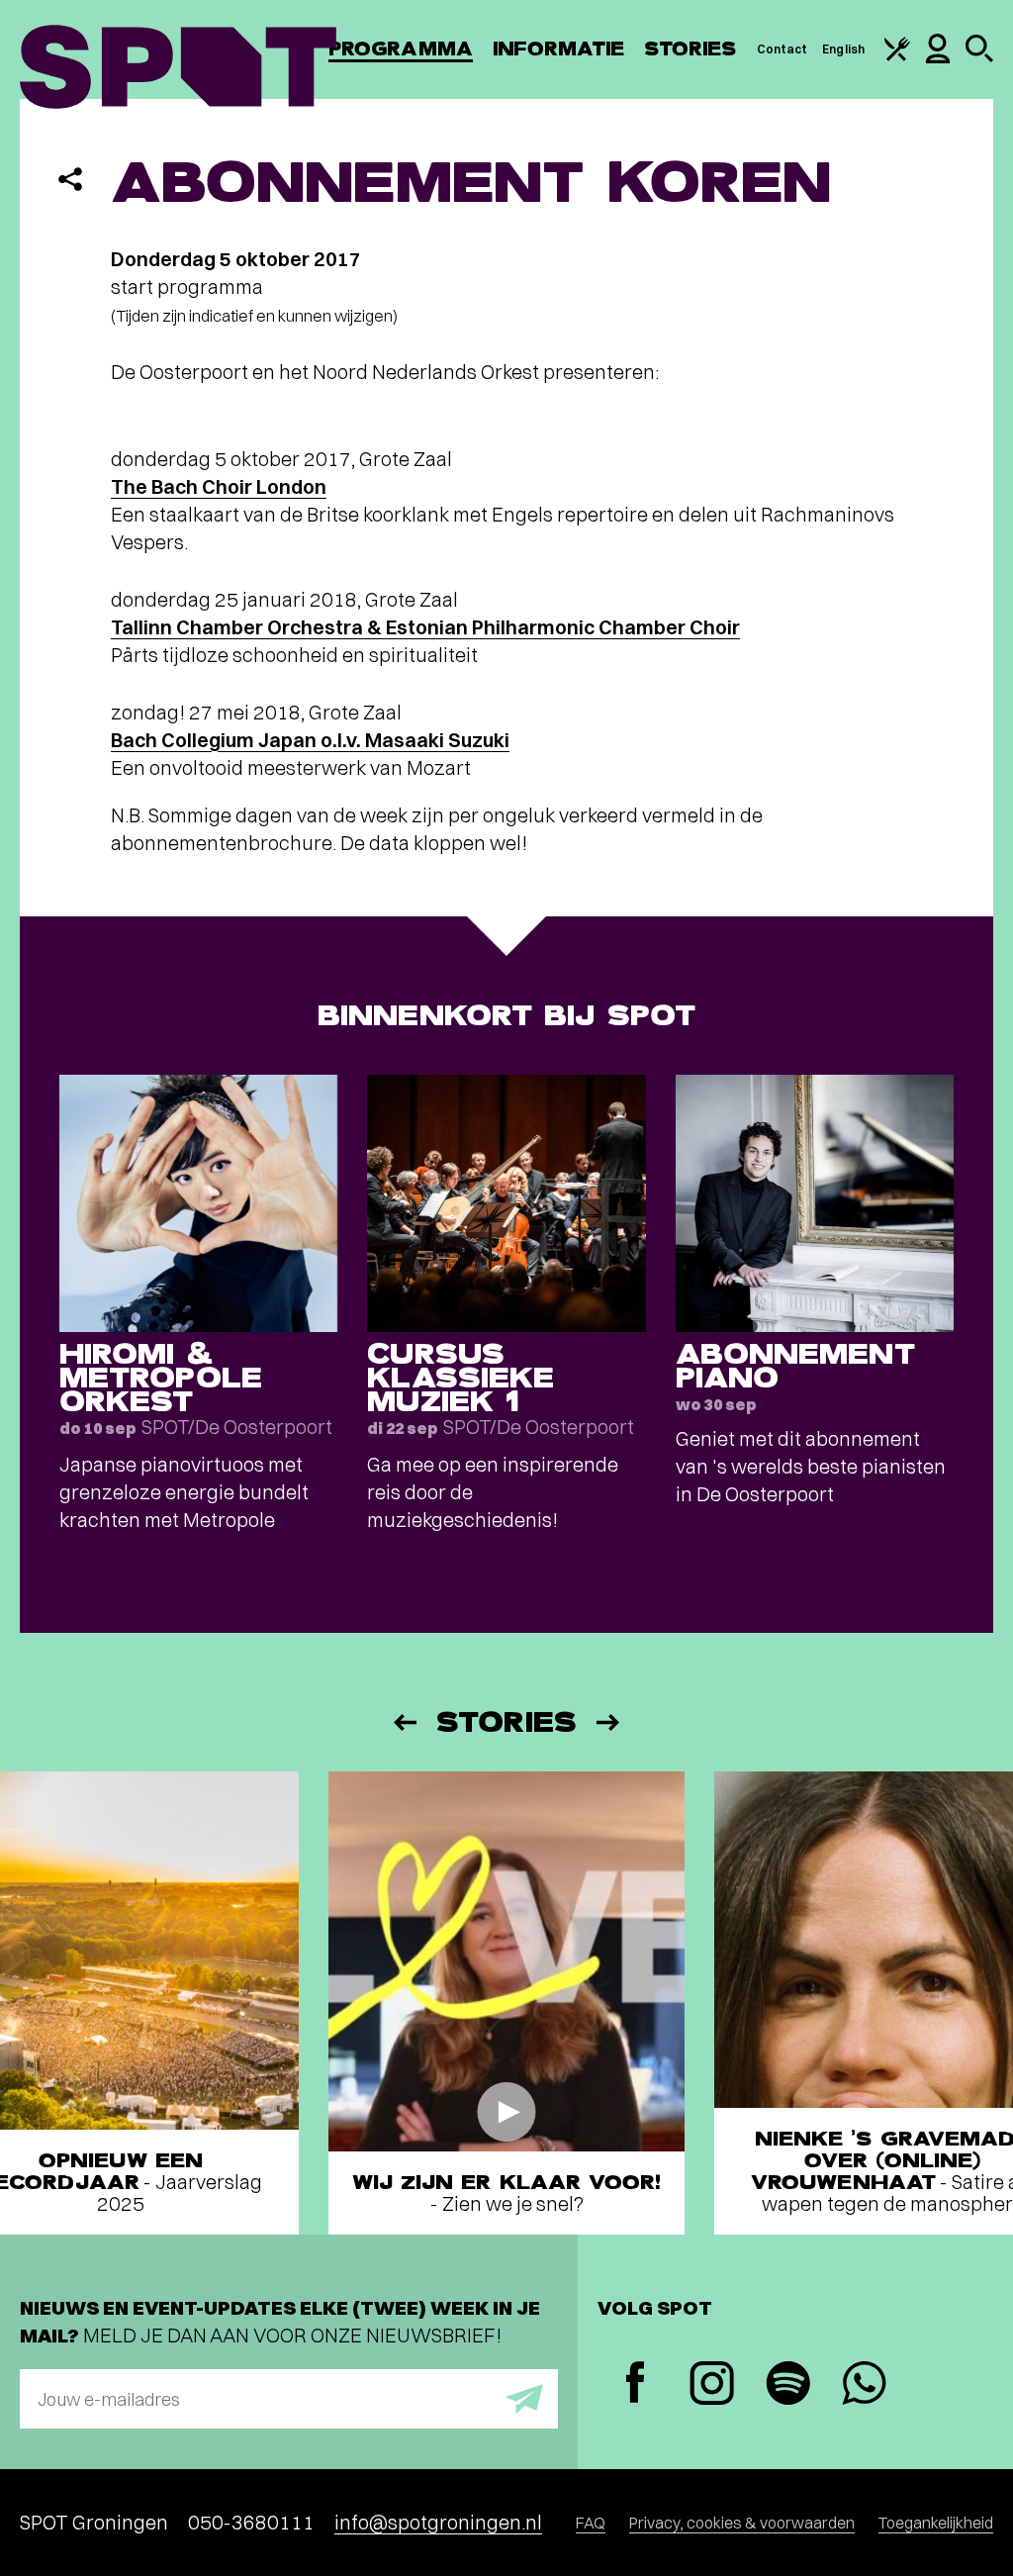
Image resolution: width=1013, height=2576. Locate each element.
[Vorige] (404, 1722)
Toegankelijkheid (936, 2523)
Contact (783, 49)
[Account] (938, 59)
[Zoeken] (979, 58)
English (843, 49)
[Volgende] (609, 1722)
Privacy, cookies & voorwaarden (742, 2523)
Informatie (558, 49)
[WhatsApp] (864, 2385)
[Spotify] (788, 2385)
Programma (401, 49)
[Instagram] (712, 2385)
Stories (691, 49)
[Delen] (70, 179)
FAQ (591, 2523)
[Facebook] (636, 2385)
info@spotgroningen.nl (438, 2522)
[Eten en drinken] (897, 57)
